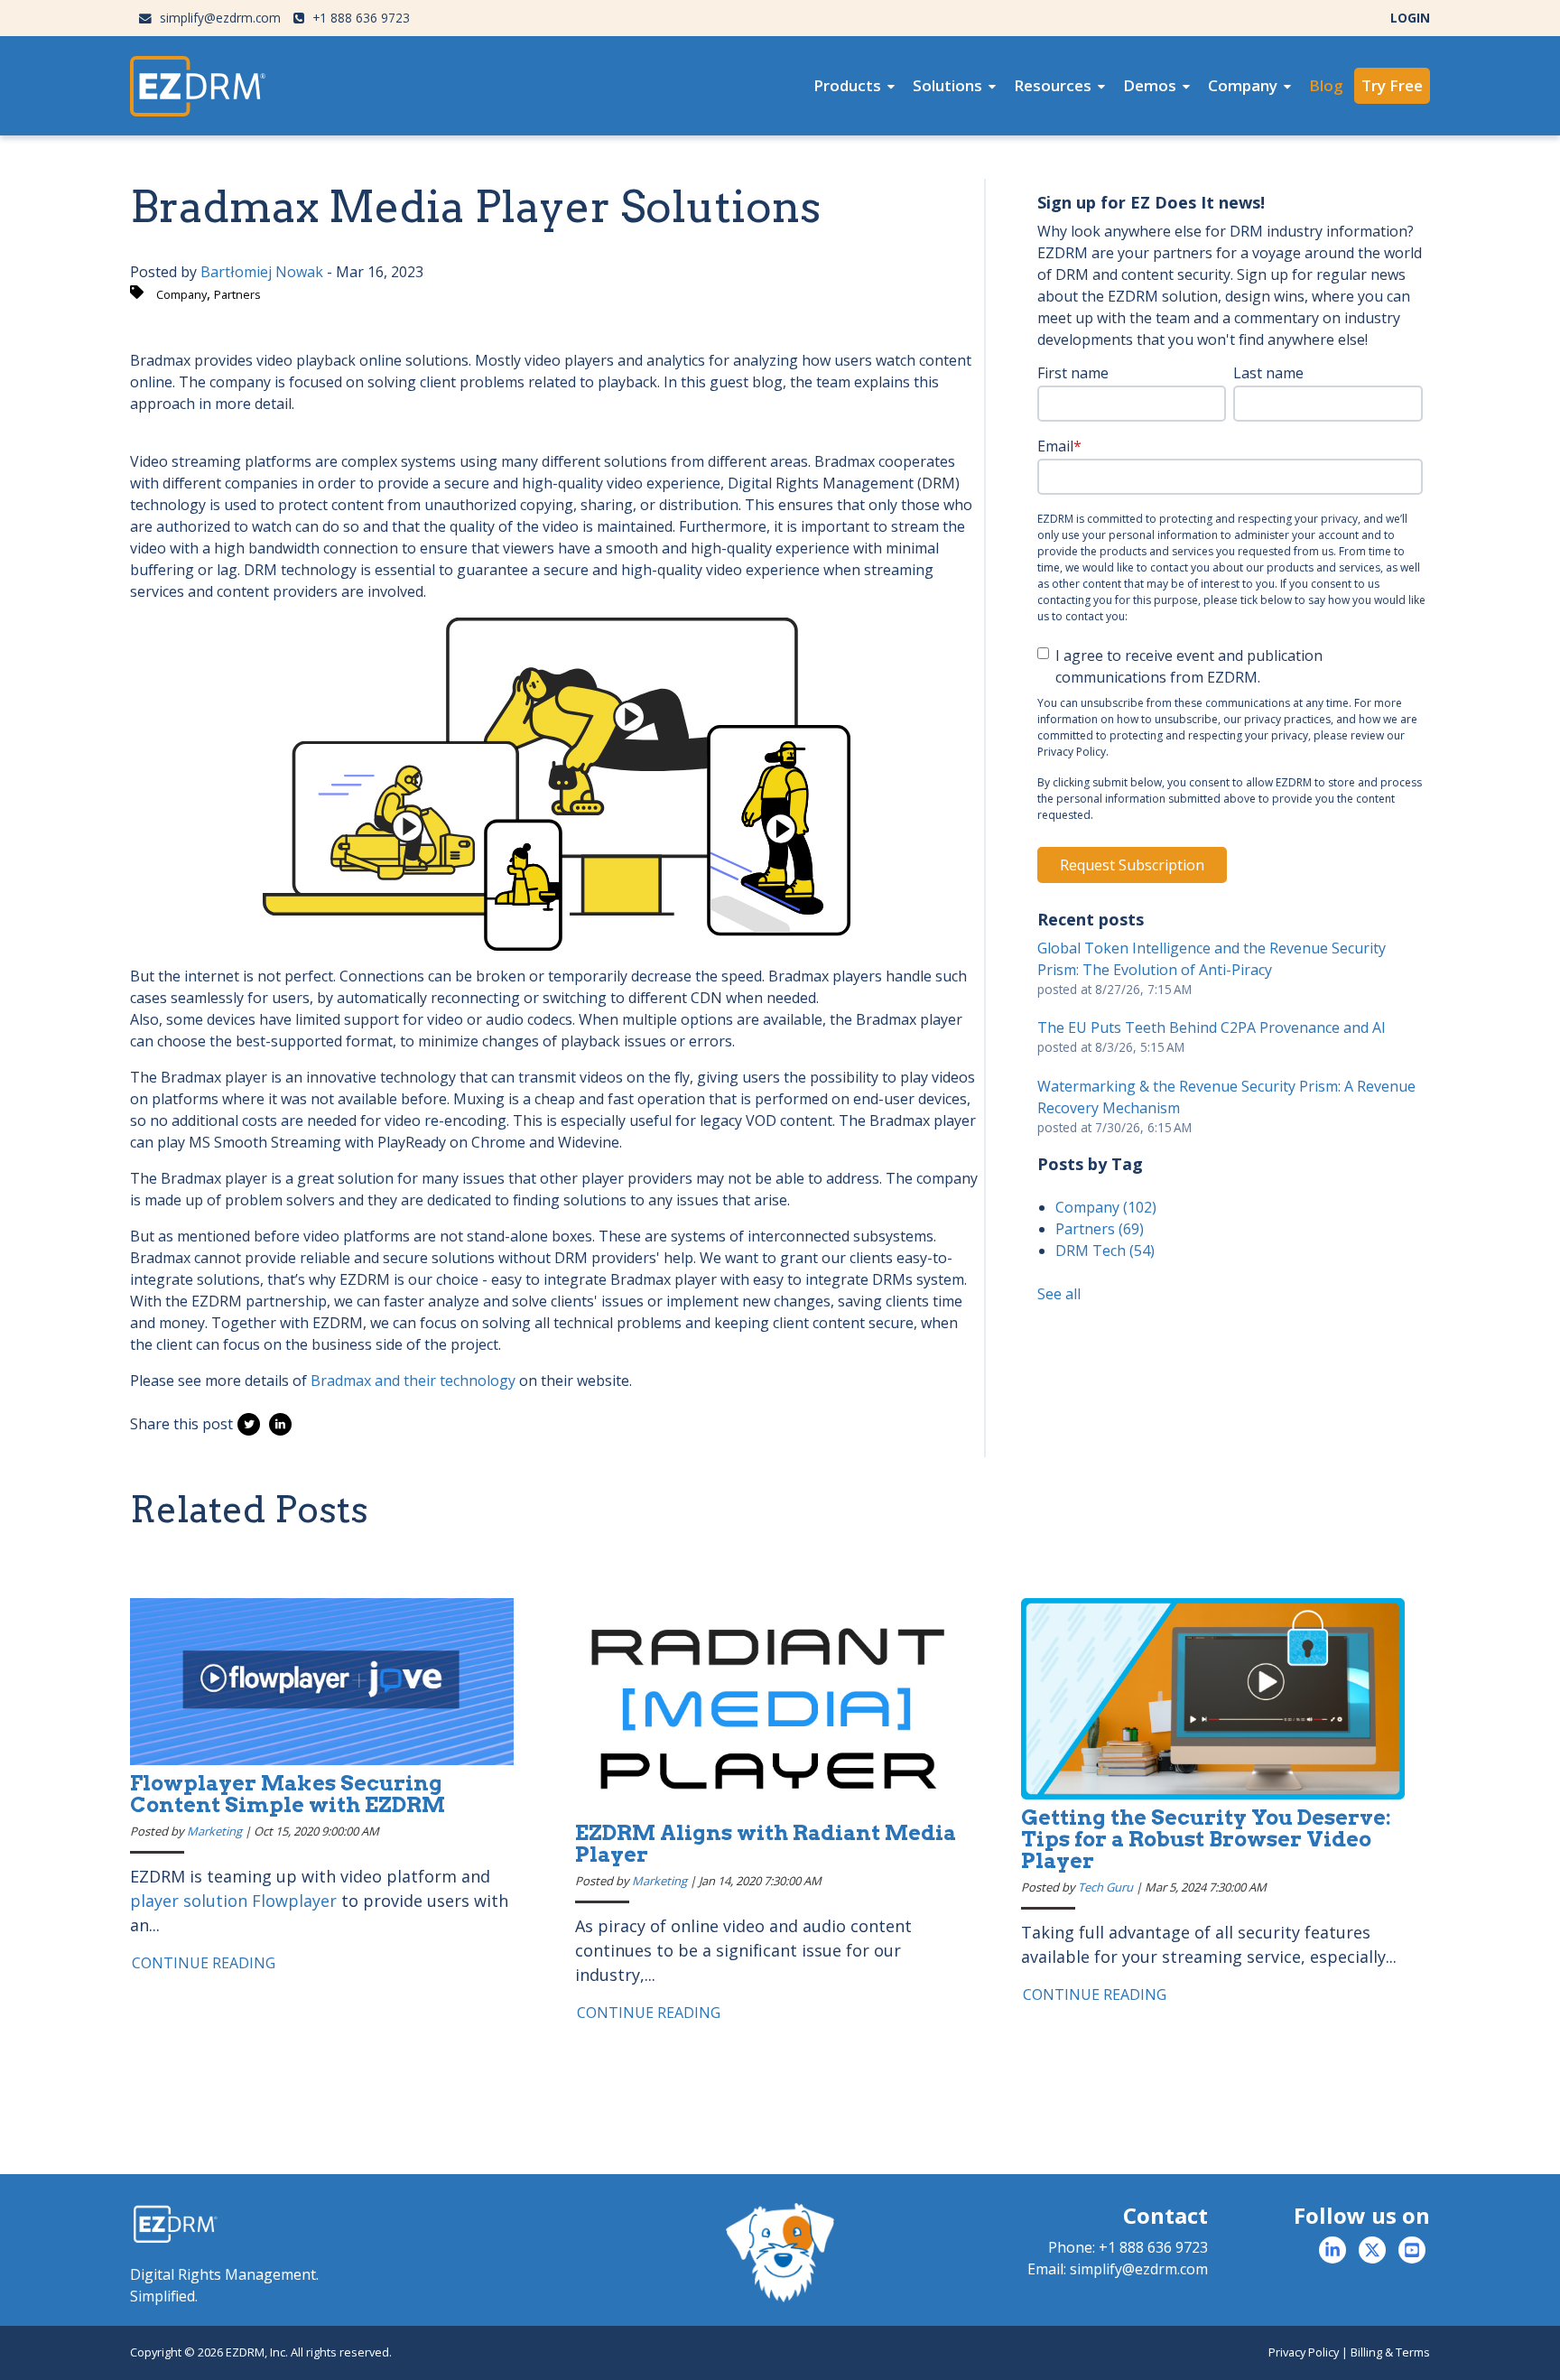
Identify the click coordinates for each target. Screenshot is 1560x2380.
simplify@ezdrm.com (218, 18)
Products (847, 85)
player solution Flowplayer (233, 1901)
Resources (1053, 85)
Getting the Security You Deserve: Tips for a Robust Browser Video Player (1206, 1839)
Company (1243, 85)
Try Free (1392, 85)
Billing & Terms (1390, 2352)
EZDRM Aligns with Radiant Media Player (766, 1844)
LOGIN (1410, 18)
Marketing (214, 1831)
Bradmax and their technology (413, 1381)
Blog (1326, 85)
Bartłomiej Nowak (262, 272)
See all (1059, 1294)
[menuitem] (854, 86)
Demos (1150, 85)
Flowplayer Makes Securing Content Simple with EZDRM (288, 1794)
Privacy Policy (1304, 2352)
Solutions (947, 85)
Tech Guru (1105, 1887)
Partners (237, 294)
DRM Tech (1105, 1250)
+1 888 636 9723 (359, 18)
